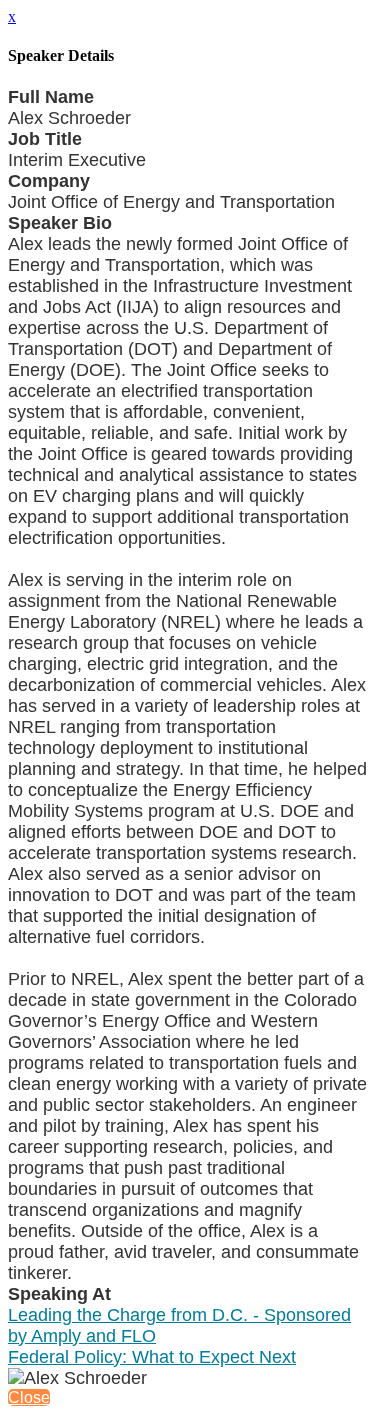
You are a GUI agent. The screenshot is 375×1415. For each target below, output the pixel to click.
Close (29, 1397)
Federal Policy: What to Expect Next (152, 1357)
